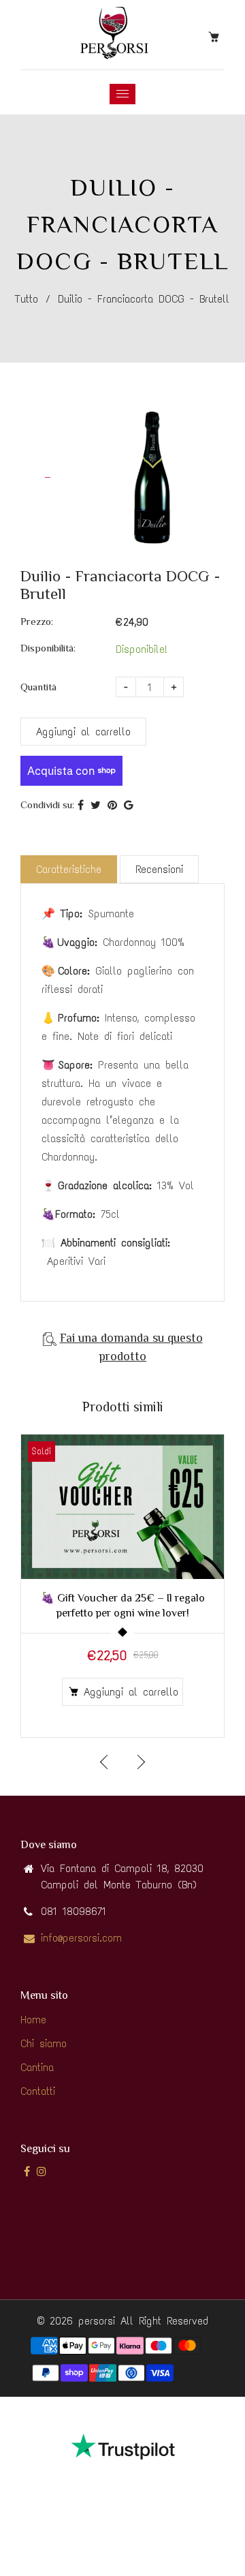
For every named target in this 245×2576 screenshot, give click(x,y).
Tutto (27, 299)
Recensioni (159, 869)
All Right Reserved (164, 2321)
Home (33, 2020)
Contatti (38, 2091)
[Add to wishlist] (207, 1507)
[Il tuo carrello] (216, 36)
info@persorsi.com (81, 1938)
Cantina (37, 2067)
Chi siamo (44, 2043)
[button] (140, 1762)
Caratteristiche (69, 869)
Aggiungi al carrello (131, 1692)
